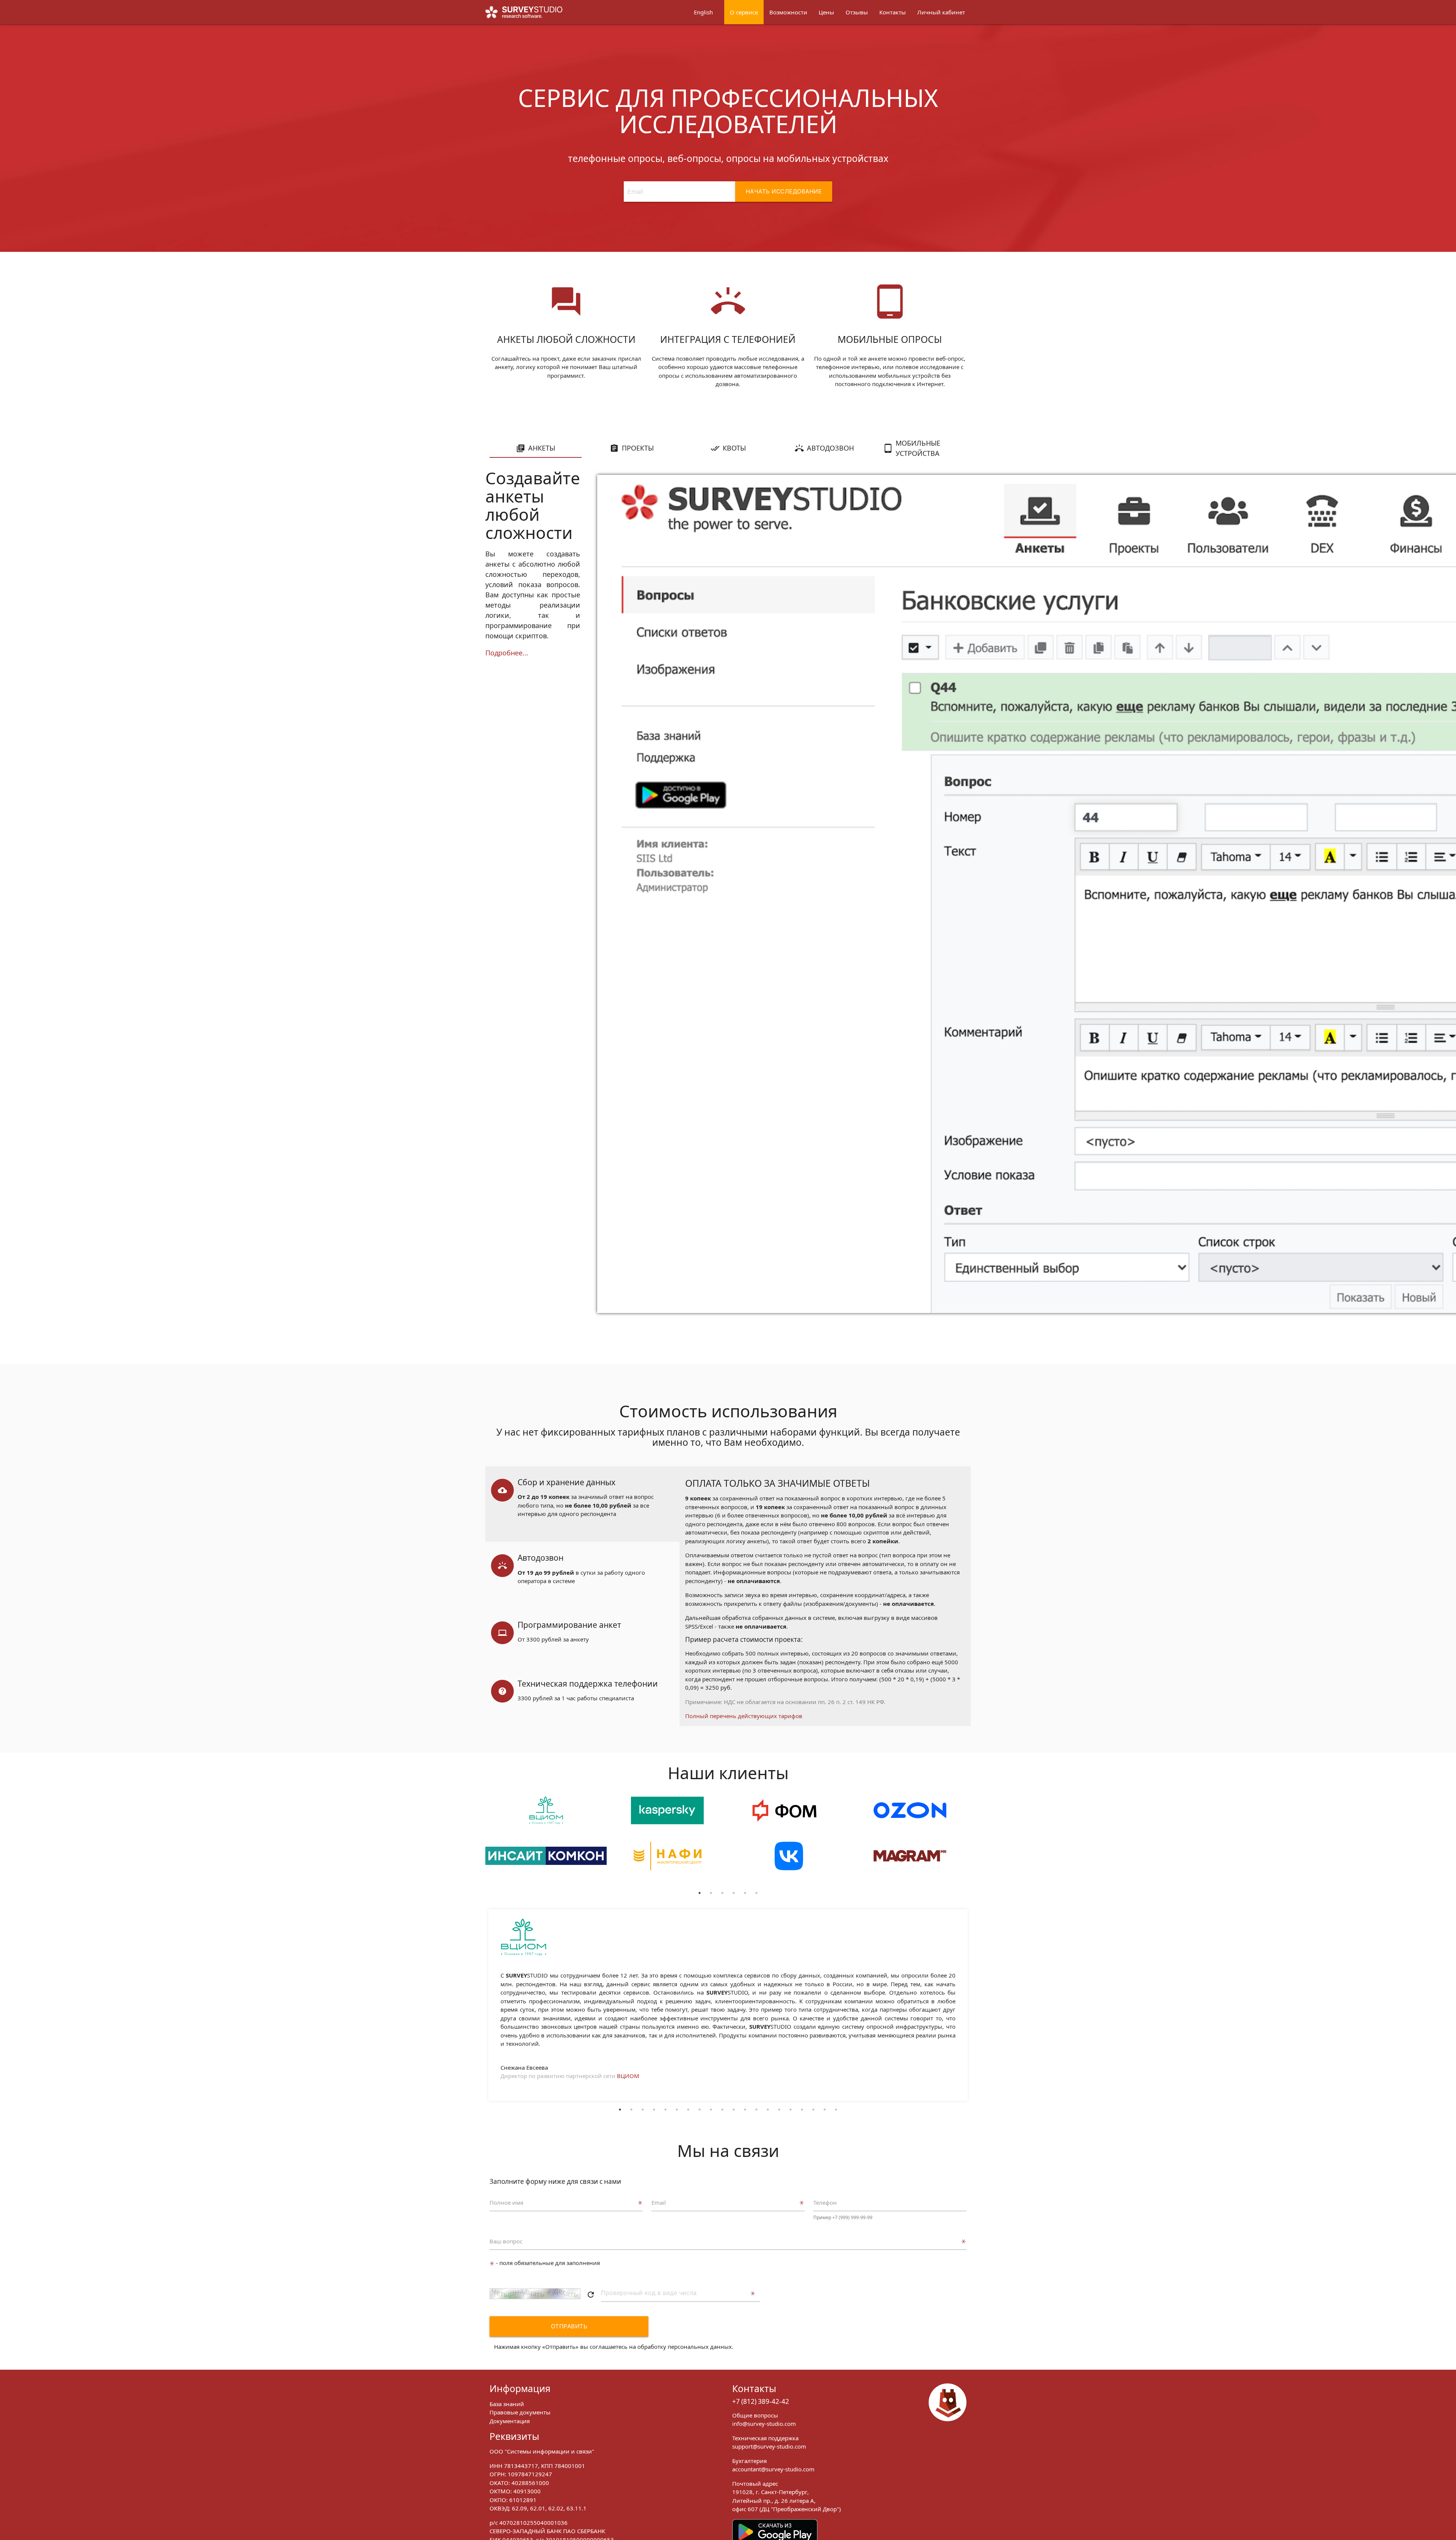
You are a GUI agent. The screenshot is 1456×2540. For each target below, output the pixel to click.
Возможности (788, 12)
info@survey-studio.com (764, 2424)
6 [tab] (756, 1893)
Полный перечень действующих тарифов (744, 1716)
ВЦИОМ (628, 2076)
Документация (510, 2421)
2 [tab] (711, 1893)
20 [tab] (836, 2110)
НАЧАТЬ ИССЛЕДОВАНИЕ (784, 191)
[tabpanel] (546, 1842)
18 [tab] (813, 2110)
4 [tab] (734, 1893)
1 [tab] (700, 1893)
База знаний (507, 2404)
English (703, 12)
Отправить (569, 2326)
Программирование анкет (569, 1625)
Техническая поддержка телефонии (588, 1684)
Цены (826, 12)
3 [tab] (722, 1893)
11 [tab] (734, 2110)
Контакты (893, 12)
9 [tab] (711, 2110)
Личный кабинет (941, 12)
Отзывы (857, 12)
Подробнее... (507, 653)
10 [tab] (722, 2110)
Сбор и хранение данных (566, 1482)
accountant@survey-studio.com (773, 2469)
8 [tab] (700, 2110)
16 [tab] (791, 2110)
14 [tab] (768, 2110)
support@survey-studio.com (769, 2446)
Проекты (638, 448)
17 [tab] (802, 2110)
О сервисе (744, 12)
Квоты (734, 448)
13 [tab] (756, 2110)
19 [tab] (825, 2110)
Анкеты (542, 448)
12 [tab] (745, 2110)
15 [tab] (779, 2110)
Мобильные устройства (918, 448)
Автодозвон (830, 448)
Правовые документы (520, 2412)
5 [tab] (745, 1893)
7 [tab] (688, 2110)
